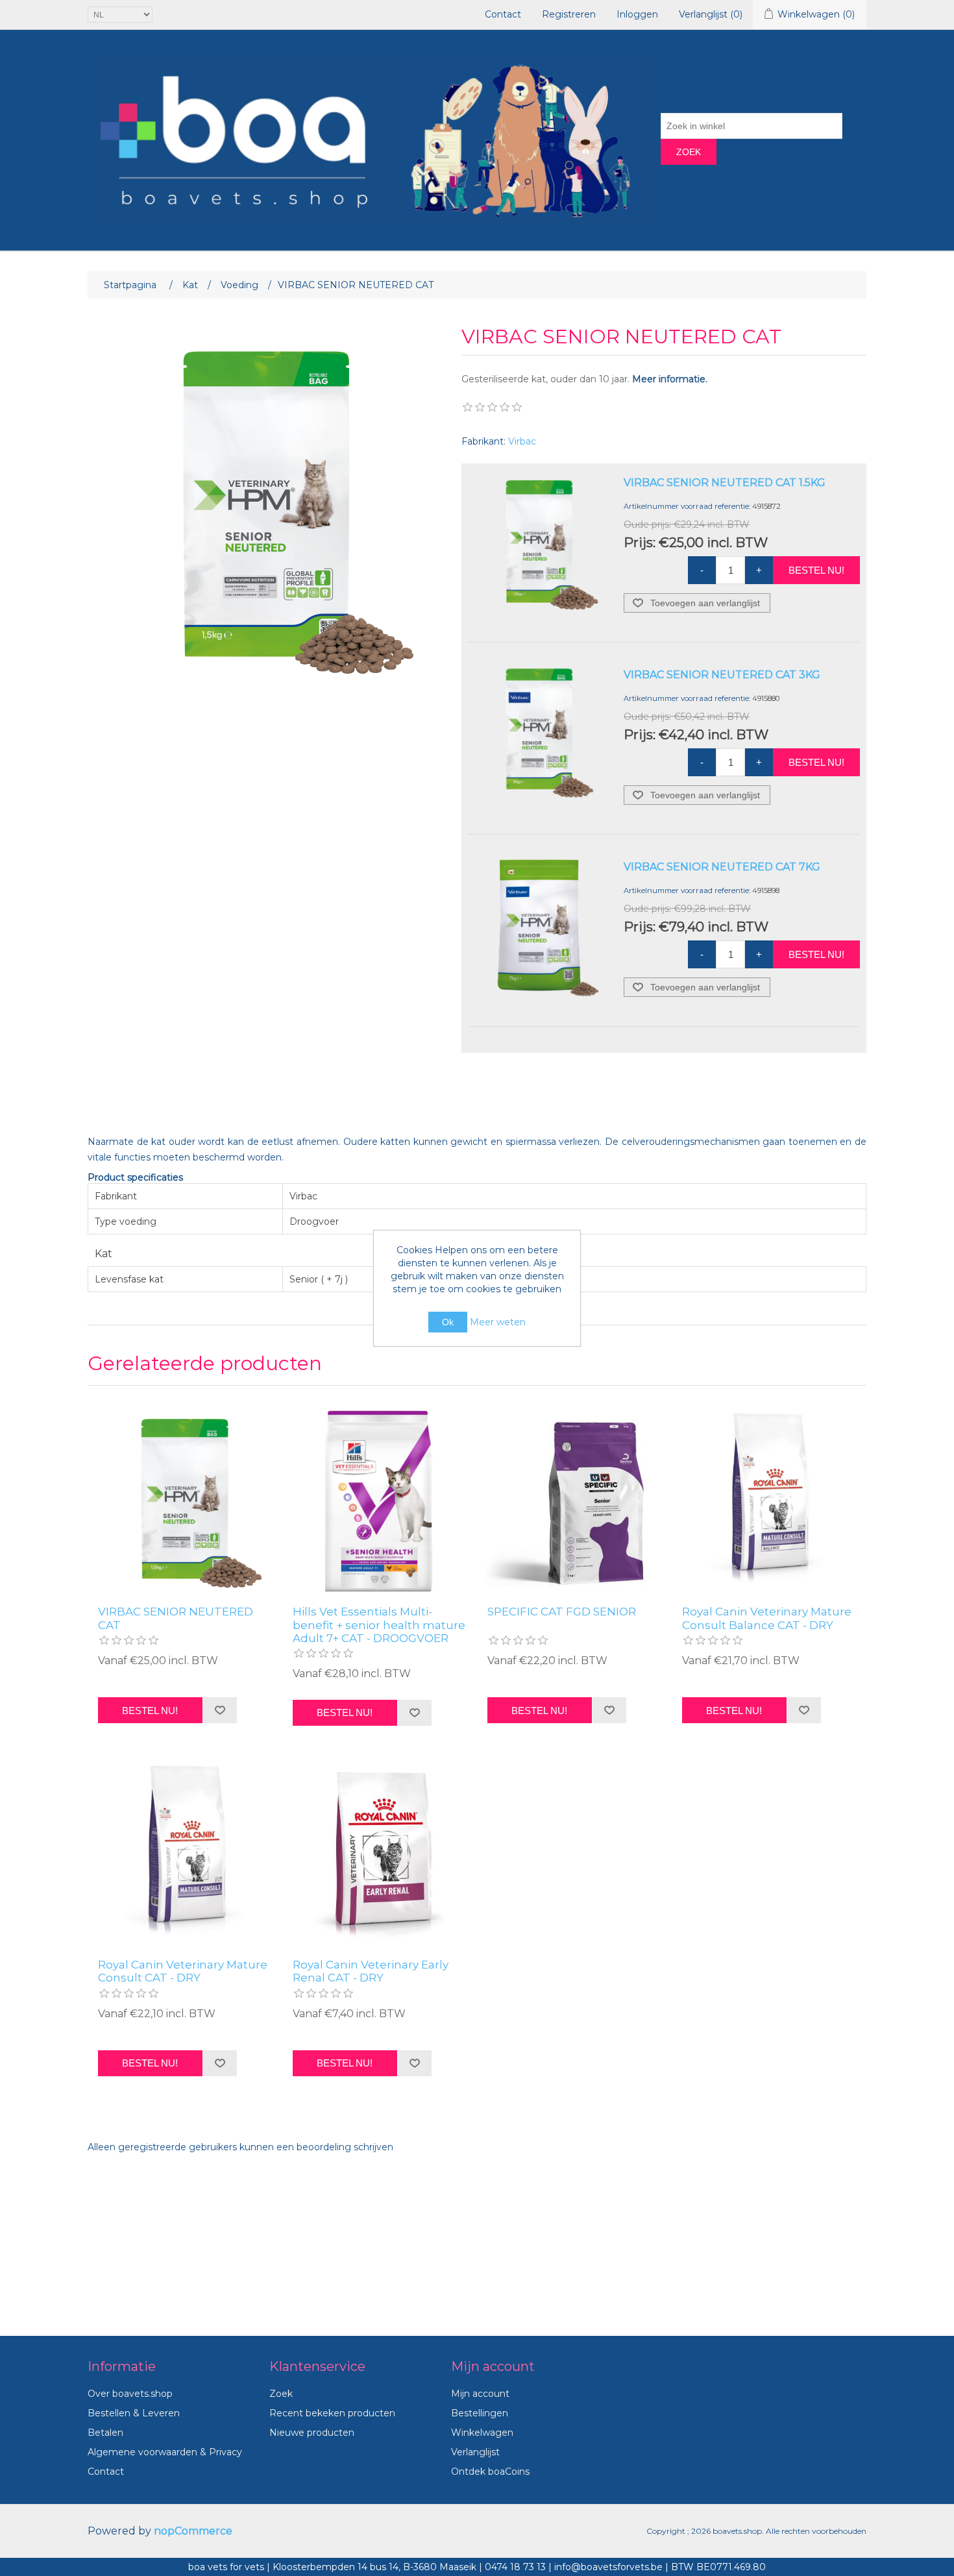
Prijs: (640, 543)
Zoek (689, 152)
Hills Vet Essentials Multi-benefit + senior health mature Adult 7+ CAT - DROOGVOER (379, 1625)
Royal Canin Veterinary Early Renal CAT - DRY (371, 1971)
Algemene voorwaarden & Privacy (165, 2452)
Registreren (569, 14)
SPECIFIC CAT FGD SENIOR (562, 1612)
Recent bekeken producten (332, 2413)
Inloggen (637, 14)
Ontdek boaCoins (490, 2472)
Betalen (105, 2433)
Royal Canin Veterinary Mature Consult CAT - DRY (183, 1971)
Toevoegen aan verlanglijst (705, 603)
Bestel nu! (816, 570)
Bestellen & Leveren (134, 2413)
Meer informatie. (670, 379)
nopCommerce (193, 2531)
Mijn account (480, 2394)
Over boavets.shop (130, 2394)
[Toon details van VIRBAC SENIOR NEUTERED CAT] (185, 1499)
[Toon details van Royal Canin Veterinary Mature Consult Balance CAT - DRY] (769, 1499)
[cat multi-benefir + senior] (380, 1499)
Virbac (522, 441)
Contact (503, 14)
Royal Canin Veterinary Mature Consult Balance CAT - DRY (767, 1618)
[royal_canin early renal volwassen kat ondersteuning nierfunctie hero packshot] (380, 1852)
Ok (448, 1322)
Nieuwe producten (312, 2433)
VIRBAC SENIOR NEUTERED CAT (176, 1618)
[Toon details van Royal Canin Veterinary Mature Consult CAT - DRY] (185, 1852)
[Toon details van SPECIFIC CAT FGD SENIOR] (574, 1499)
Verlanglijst (475, 2452)
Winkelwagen (482, 2433)
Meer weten (498, 1322)
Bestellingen (480, 2413)
